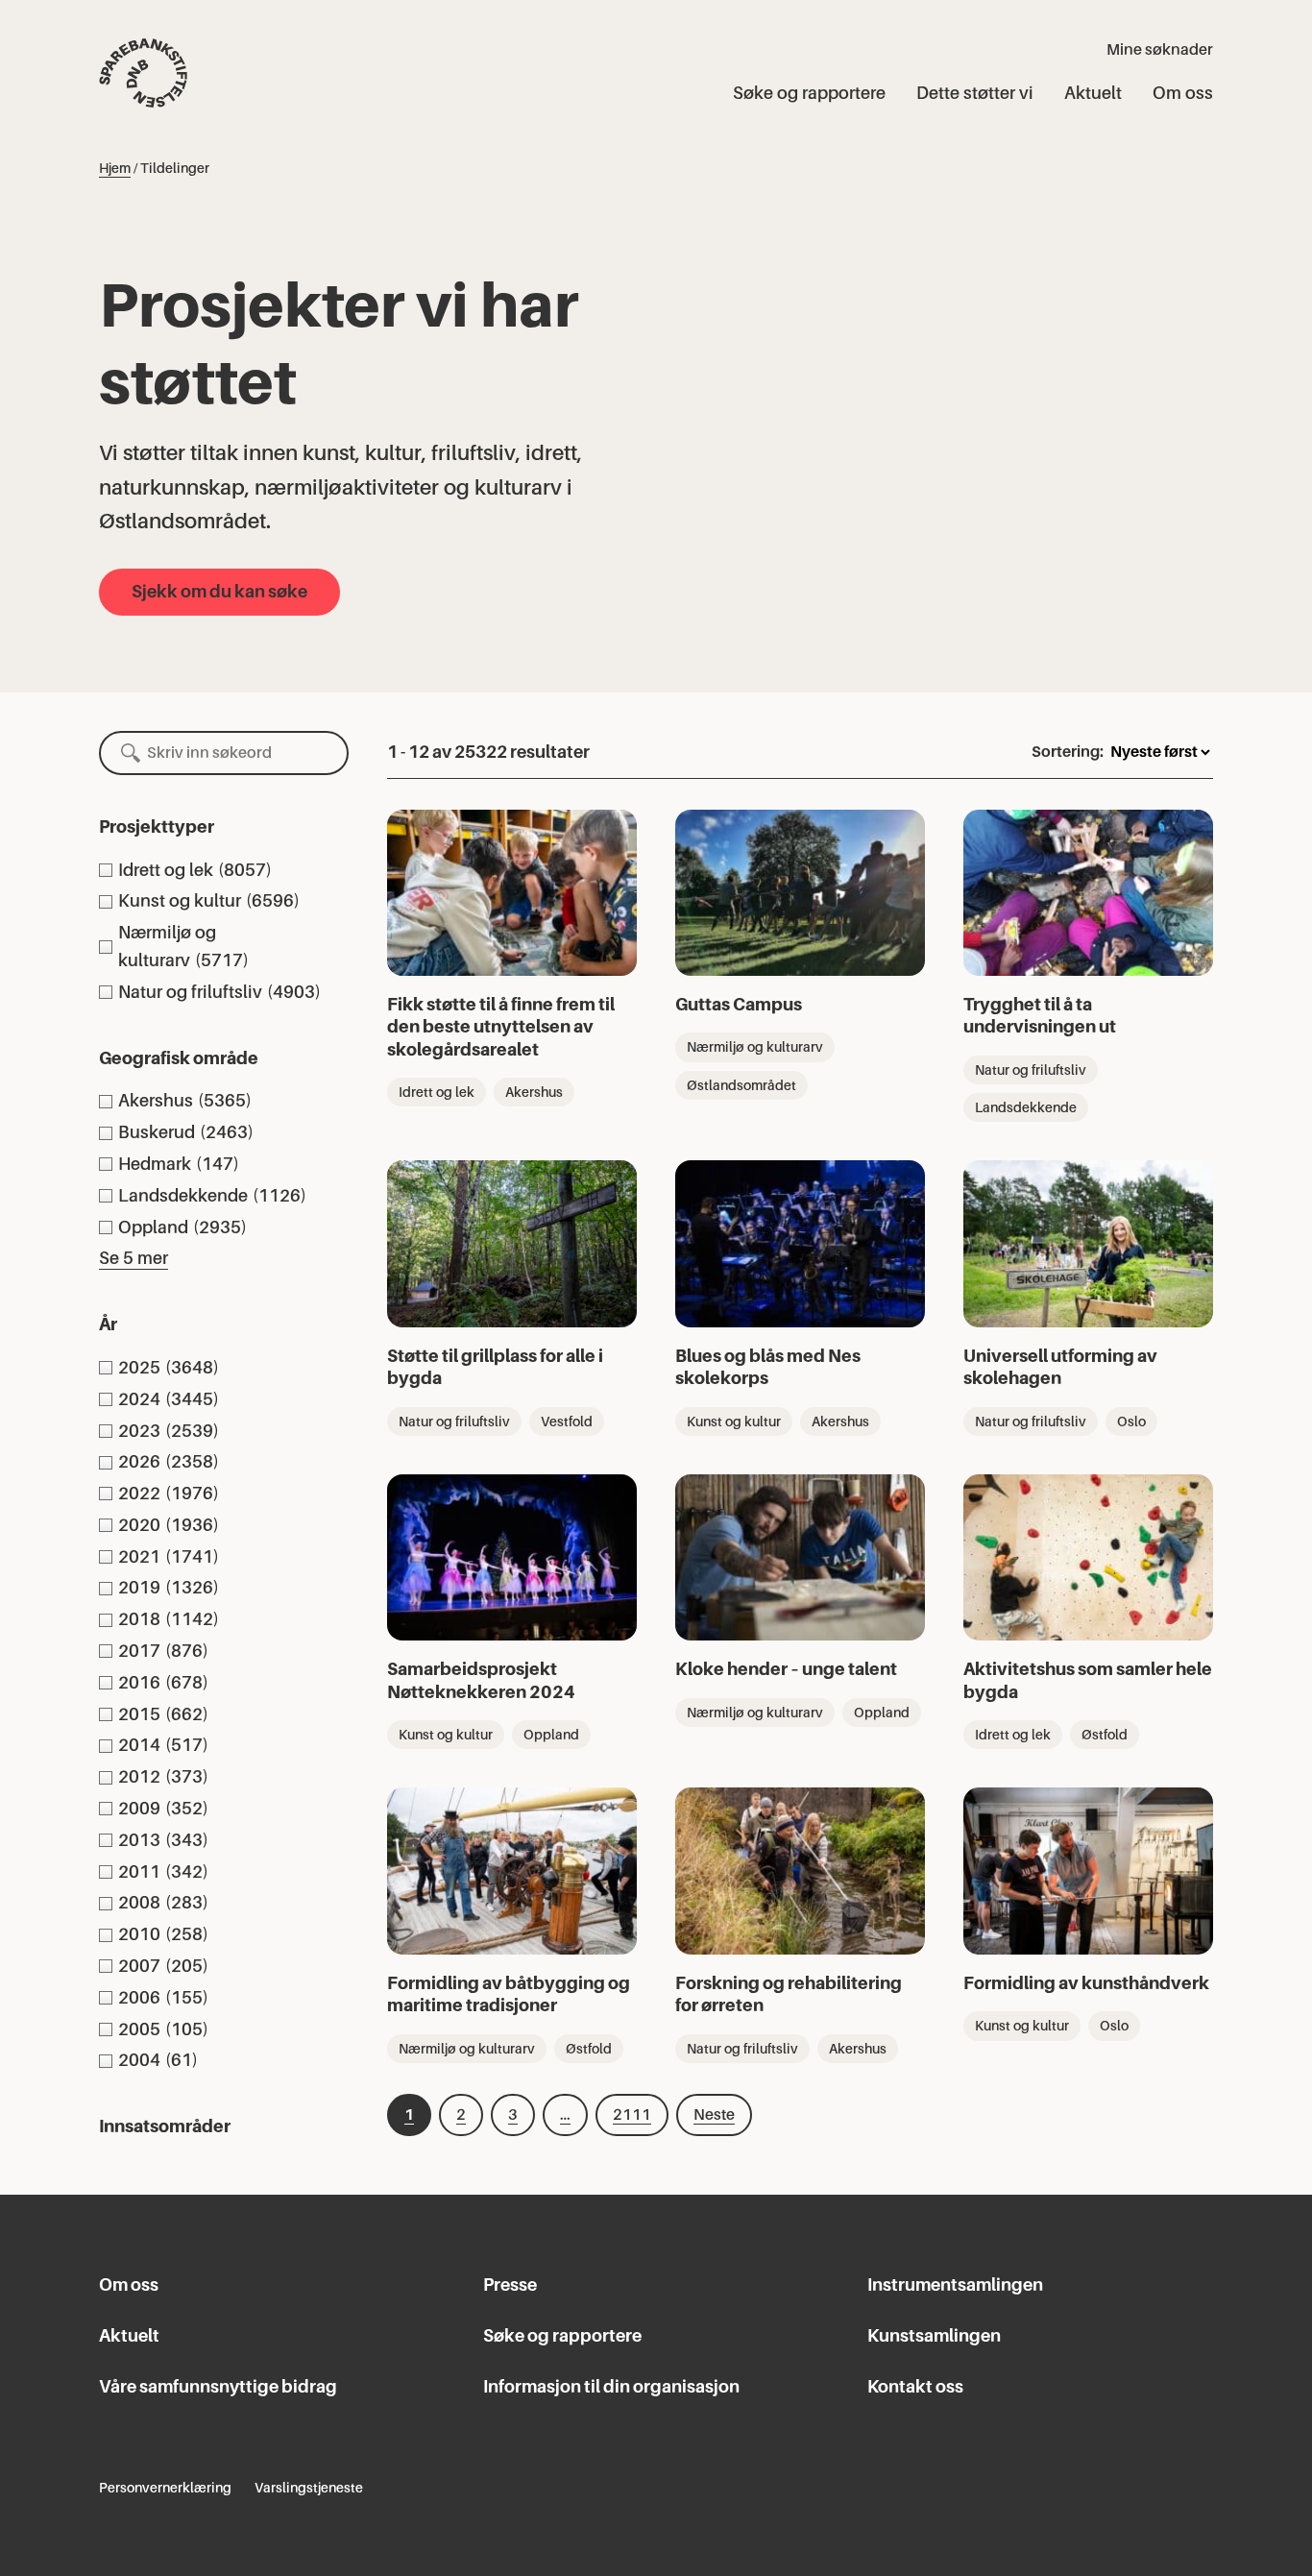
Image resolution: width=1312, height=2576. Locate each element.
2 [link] (461, 2115)
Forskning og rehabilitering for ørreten (789, 1994)
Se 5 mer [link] (134, 1258)
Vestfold (567, 1422)
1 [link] (409, 2115)
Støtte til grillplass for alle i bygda (495, 1367)
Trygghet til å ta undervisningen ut (1040, 1015)
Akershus (534, 1092)
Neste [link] (714, 2115)
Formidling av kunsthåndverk (1086, 1983)
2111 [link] (632, 2115)
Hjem (115, 168)
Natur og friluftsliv (1031, 1070)
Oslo (1131, 1422)
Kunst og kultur (734, 1422)
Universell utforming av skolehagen (1060, 1367)
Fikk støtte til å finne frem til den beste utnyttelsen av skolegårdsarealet (501, 1027)
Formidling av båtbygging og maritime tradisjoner (509, 1994)
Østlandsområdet (741, 1085)
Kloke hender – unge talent (786, 1669)
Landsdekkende (1026, 1107)
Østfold (1105, 1735)
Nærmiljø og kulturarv (755, 1047)
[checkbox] (224, 871)
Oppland (551, 1735)
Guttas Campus (739, 1004)
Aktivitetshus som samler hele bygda (1088, 1680)
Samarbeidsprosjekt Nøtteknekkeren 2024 (481, 1680)
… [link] (565, 2115)
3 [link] (513, 2115)
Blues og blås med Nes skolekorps (768, 1367)
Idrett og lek (437, 1092)
